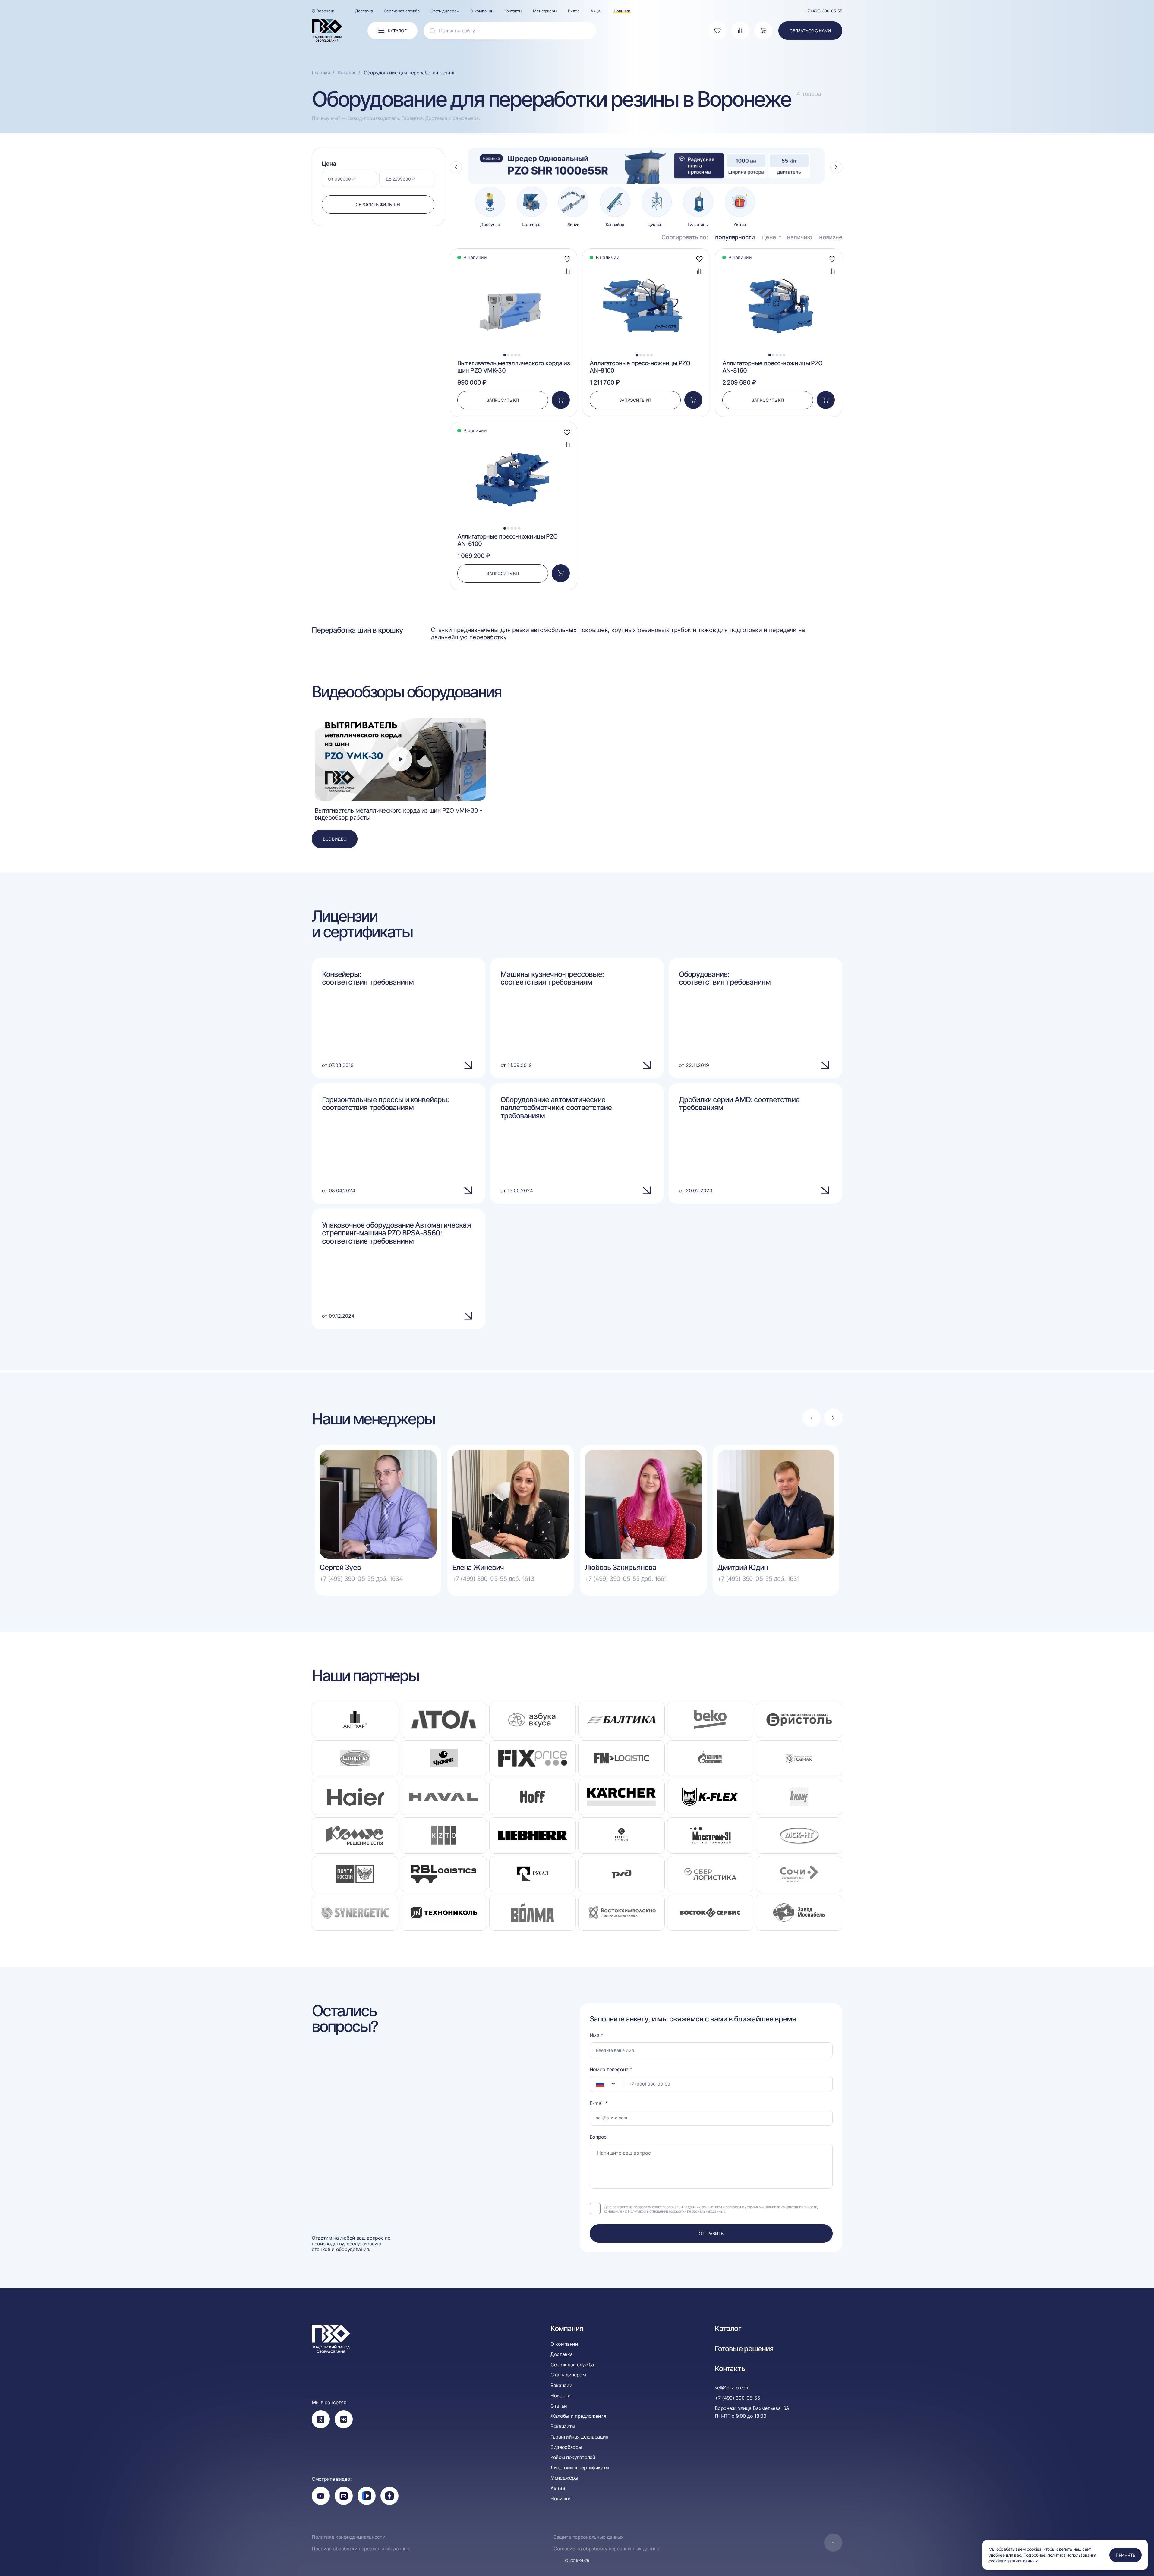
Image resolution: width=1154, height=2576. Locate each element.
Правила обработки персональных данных (361, 2549)
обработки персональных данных (697, 2211)
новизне (831, 237)
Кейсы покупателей (573, 2457)
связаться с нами (810, 31)
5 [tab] (519, 355)
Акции (596, 11)
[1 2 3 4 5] (514, 265)
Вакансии (561, 2385)
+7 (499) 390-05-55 (824, 11)
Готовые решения (744, 2349)
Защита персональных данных (589, 2537)
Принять (1126, 2555)
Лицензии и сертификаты (580, 2468)
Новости (561, 2396)
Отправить (711, 2233)
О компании (482, 11)
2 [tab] (508, 355)
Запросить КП (503, 400)
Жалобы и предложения (578, 2416)
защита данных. (1023, 2561)
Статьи (559, 2406)
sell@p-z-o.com (732, 2388)
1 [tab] (504, 355)
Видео (574, 11)
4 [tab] (516, 355)
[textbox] (597, 2084)
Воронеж (325, 11)
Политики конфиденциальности (791, 2207)
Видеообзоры (566, 2447)
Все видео (335, 839)
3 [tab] (512, 355)
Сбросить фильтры (378, 204)
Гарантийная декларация (579, 2437)
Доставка (364, 11)
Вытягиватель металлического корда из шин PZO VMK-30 (514, 367)
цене (769, 237)
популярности (735, 237)
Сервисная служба (402, 11)
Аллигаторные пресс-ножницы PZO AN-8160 (772, 367)
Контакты (513, 11)
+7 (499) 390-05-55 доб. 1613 (493, 1579)
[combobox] (606, 2084)
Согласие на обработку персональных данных (607, 2549)
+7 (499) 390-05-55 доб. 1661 (626, 1579)
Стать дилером (445, 11)
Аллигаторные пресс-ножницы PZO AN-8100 (640, 367)
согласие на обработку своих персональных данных (656, 2207)
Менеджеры (545, 11)
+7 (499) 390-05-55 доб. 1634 (361, 1579)
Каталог (728, 2329)
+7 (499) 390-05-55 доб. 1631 (758, 1579)
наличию (799, 237)
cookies (996, 2561)
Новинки (622, 11)
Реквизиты (563, 2426)
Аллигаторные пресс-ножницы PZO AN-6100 (508, 540)
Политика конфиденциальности (348, 2537)
